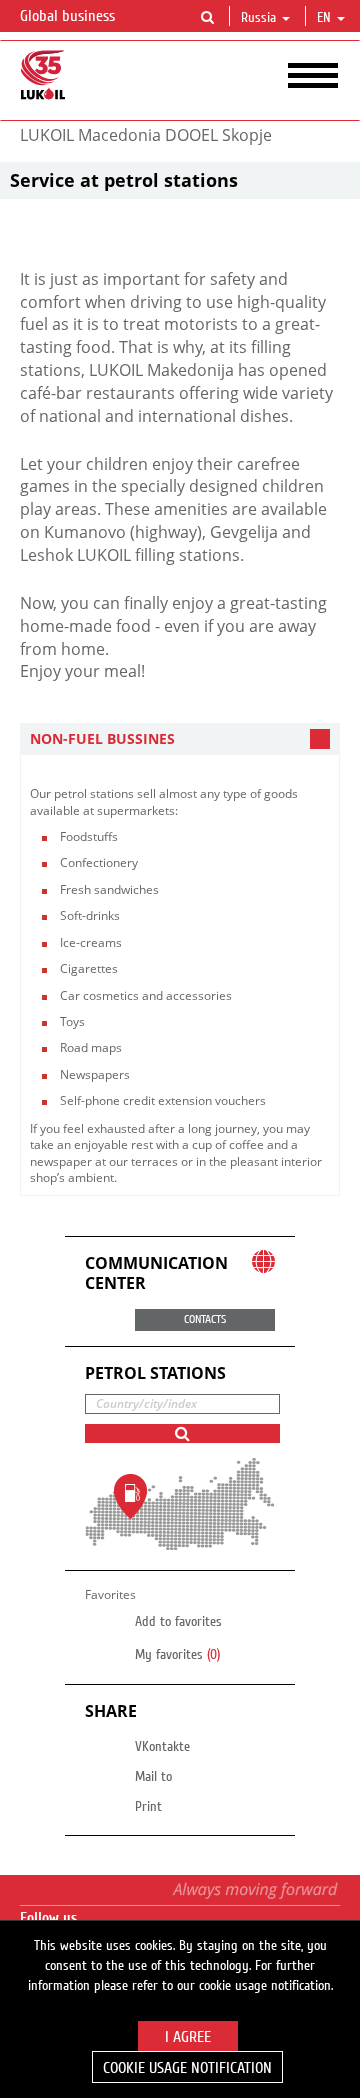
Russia (258, 18)
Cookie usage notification (187, 2068)
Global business (69, 16)
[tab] (180, 739)
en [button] (326, 18)
